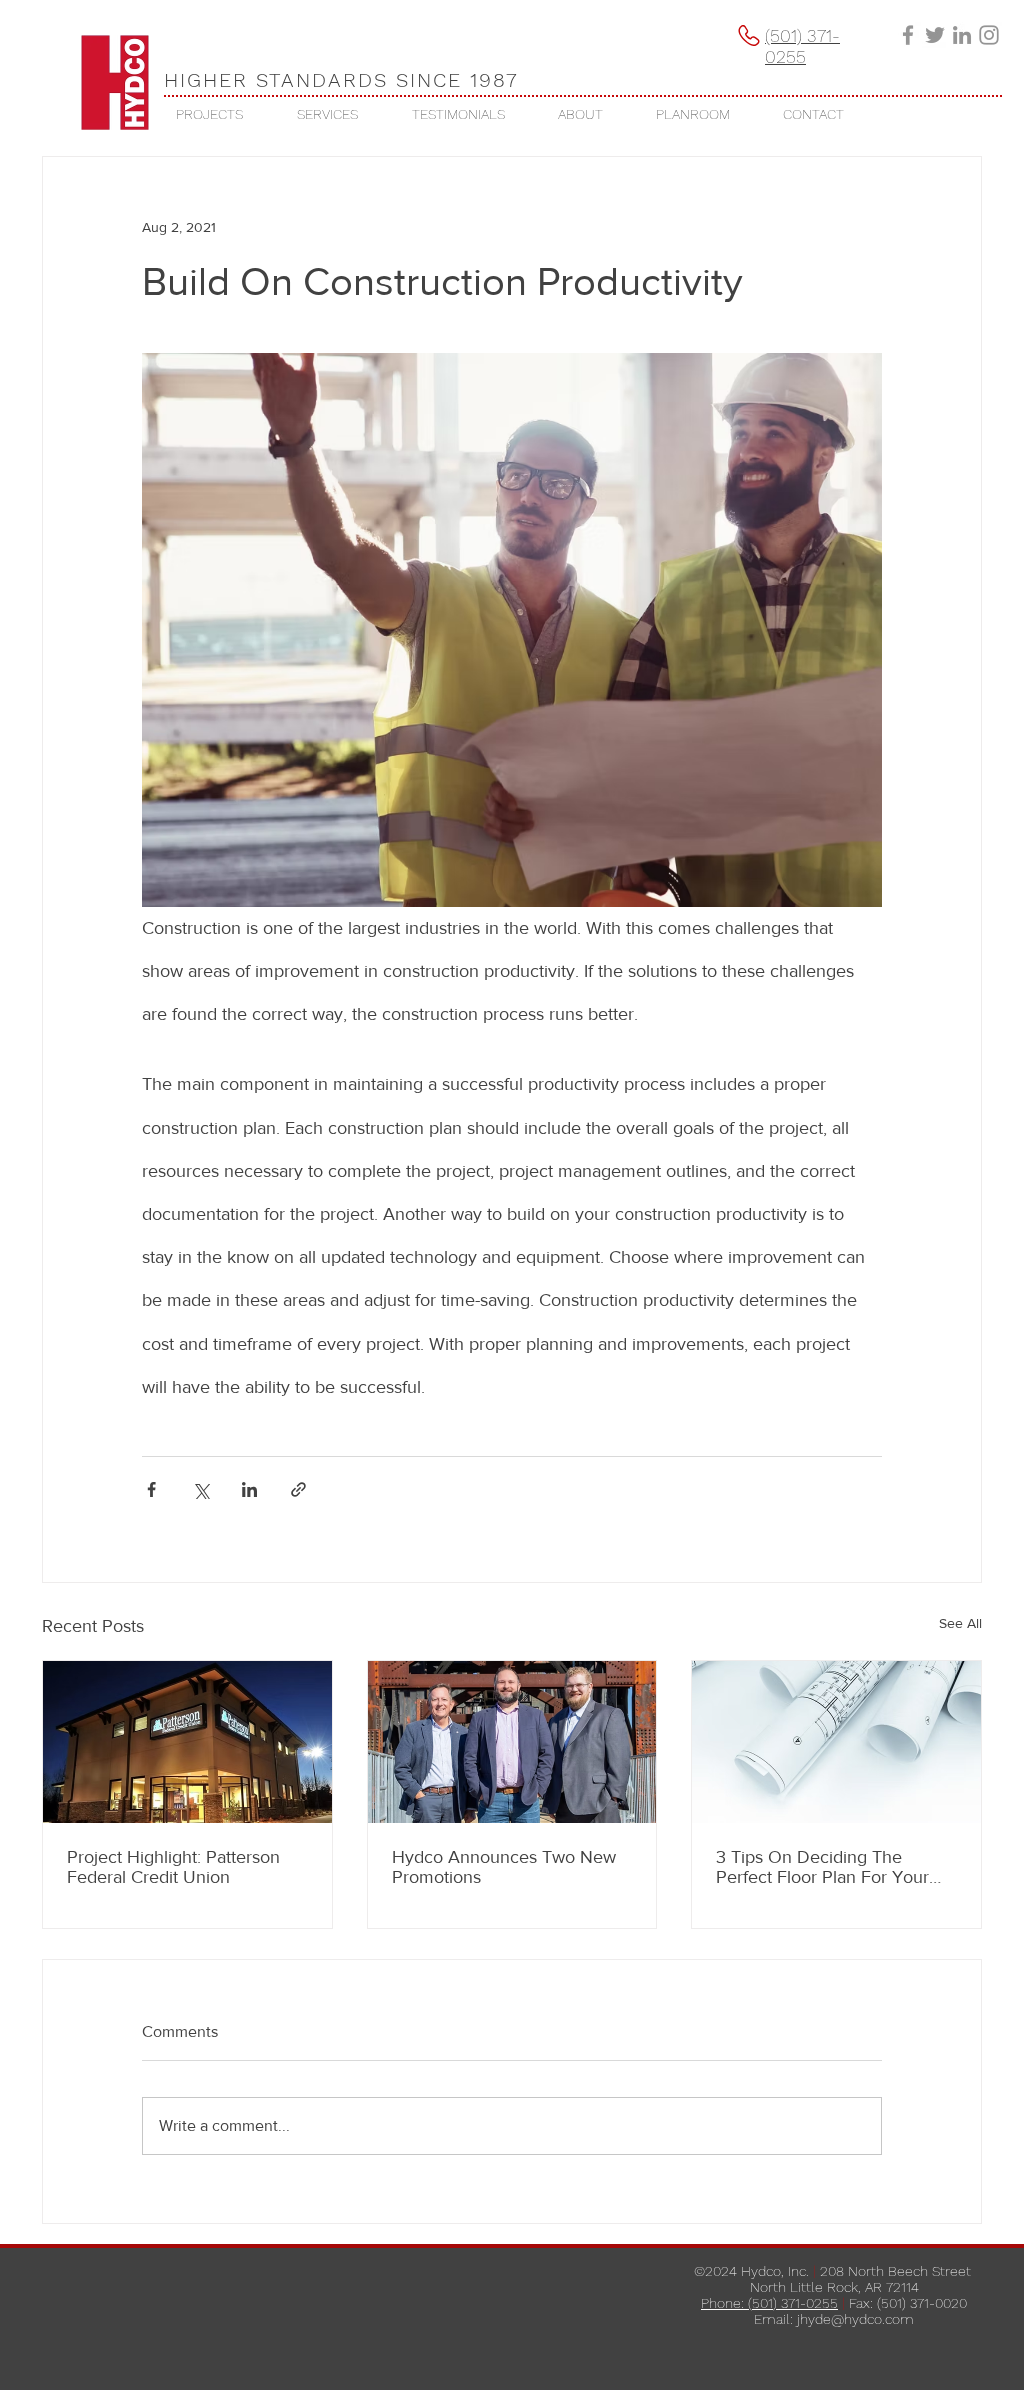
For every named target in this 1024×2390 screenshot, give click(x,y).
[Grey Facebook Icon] (908, 35)
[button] (209, 114)
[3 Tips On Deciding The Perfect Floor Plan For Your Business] (836, 1742)
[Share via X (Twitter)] (200, 1489)
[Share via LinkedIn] (249, 1489)
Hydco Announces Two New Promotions (504, 1867)
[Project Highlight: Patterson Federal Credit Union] (187, 1742)
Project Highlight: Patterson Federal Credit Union (173, 1867)
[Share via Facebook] (151, 1489)
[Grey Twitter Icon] (935, 35)
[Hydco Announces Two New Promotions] (512, 1742)
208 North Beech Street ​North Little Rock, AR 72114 (862, 2279)
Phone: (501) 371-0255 (769, 2303)
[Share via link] (298, 1489)
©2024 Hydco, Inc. (751, 2271)
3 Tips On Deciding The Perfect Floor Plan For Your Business (822, 1867)
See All (960, 1623)
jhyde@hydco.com (855, 2319)
